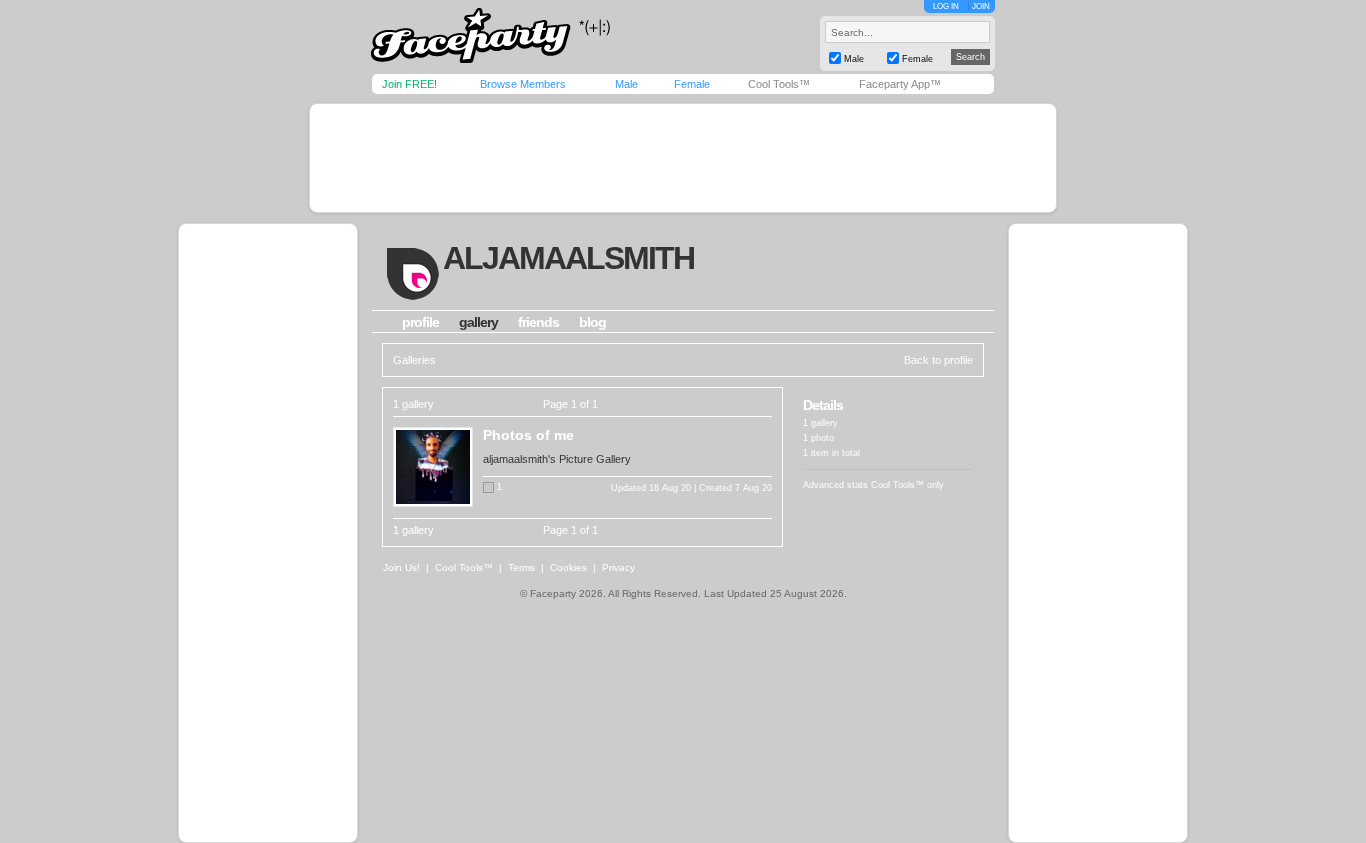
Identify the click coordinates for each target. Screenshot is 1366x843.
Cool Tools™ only (907, 485)
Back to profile (938, 360)
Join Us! (401, 567)
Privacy (618, 567)
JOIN (981, 6)
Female (692, 84)
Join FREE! (409, 84)
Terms (521, 567)
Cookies (568, 567)
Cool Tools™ (779, 84)
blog (592, 322)
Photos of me (528, 435)
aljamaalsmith (568, 258)
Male (626, 84)
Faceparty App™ (900, 84)
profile (420, 322)
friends (538, 322)
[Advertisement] (683, 158)
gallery (478, 322)
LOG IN (946, 6)
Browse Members (523, 84)
